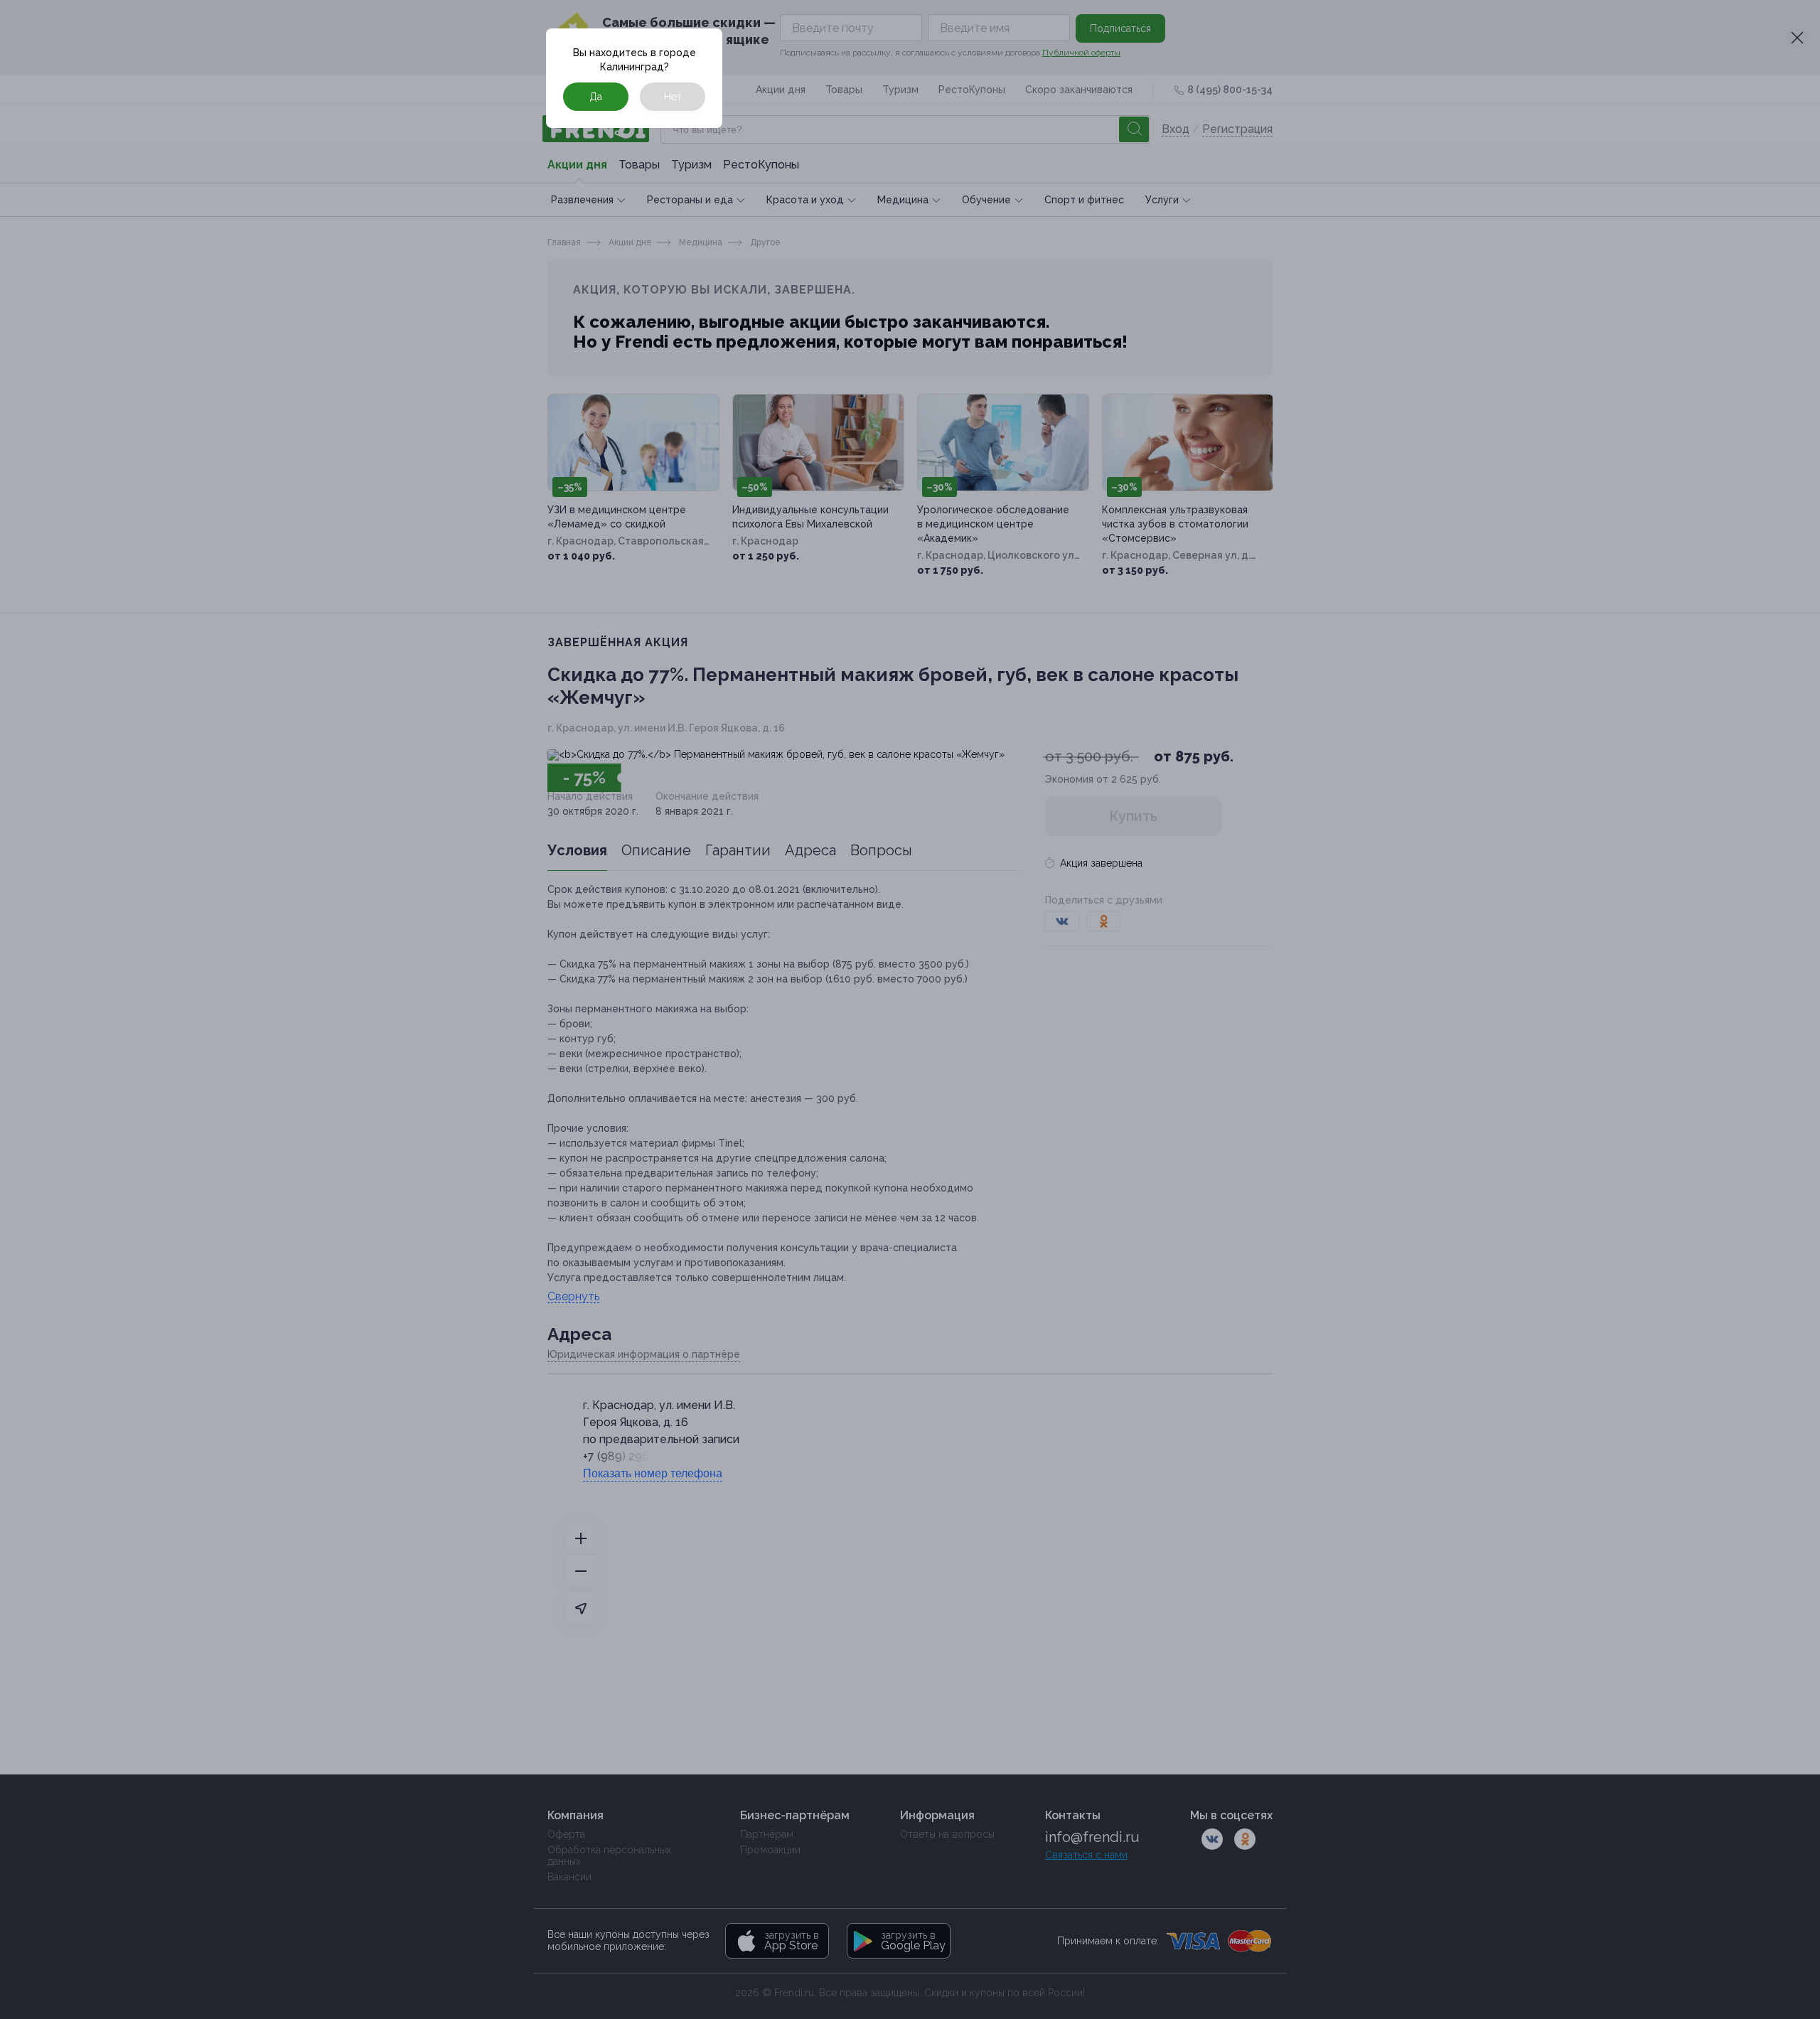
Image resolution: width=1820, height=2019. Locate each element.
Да (596, 97)
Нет (673, 97)
